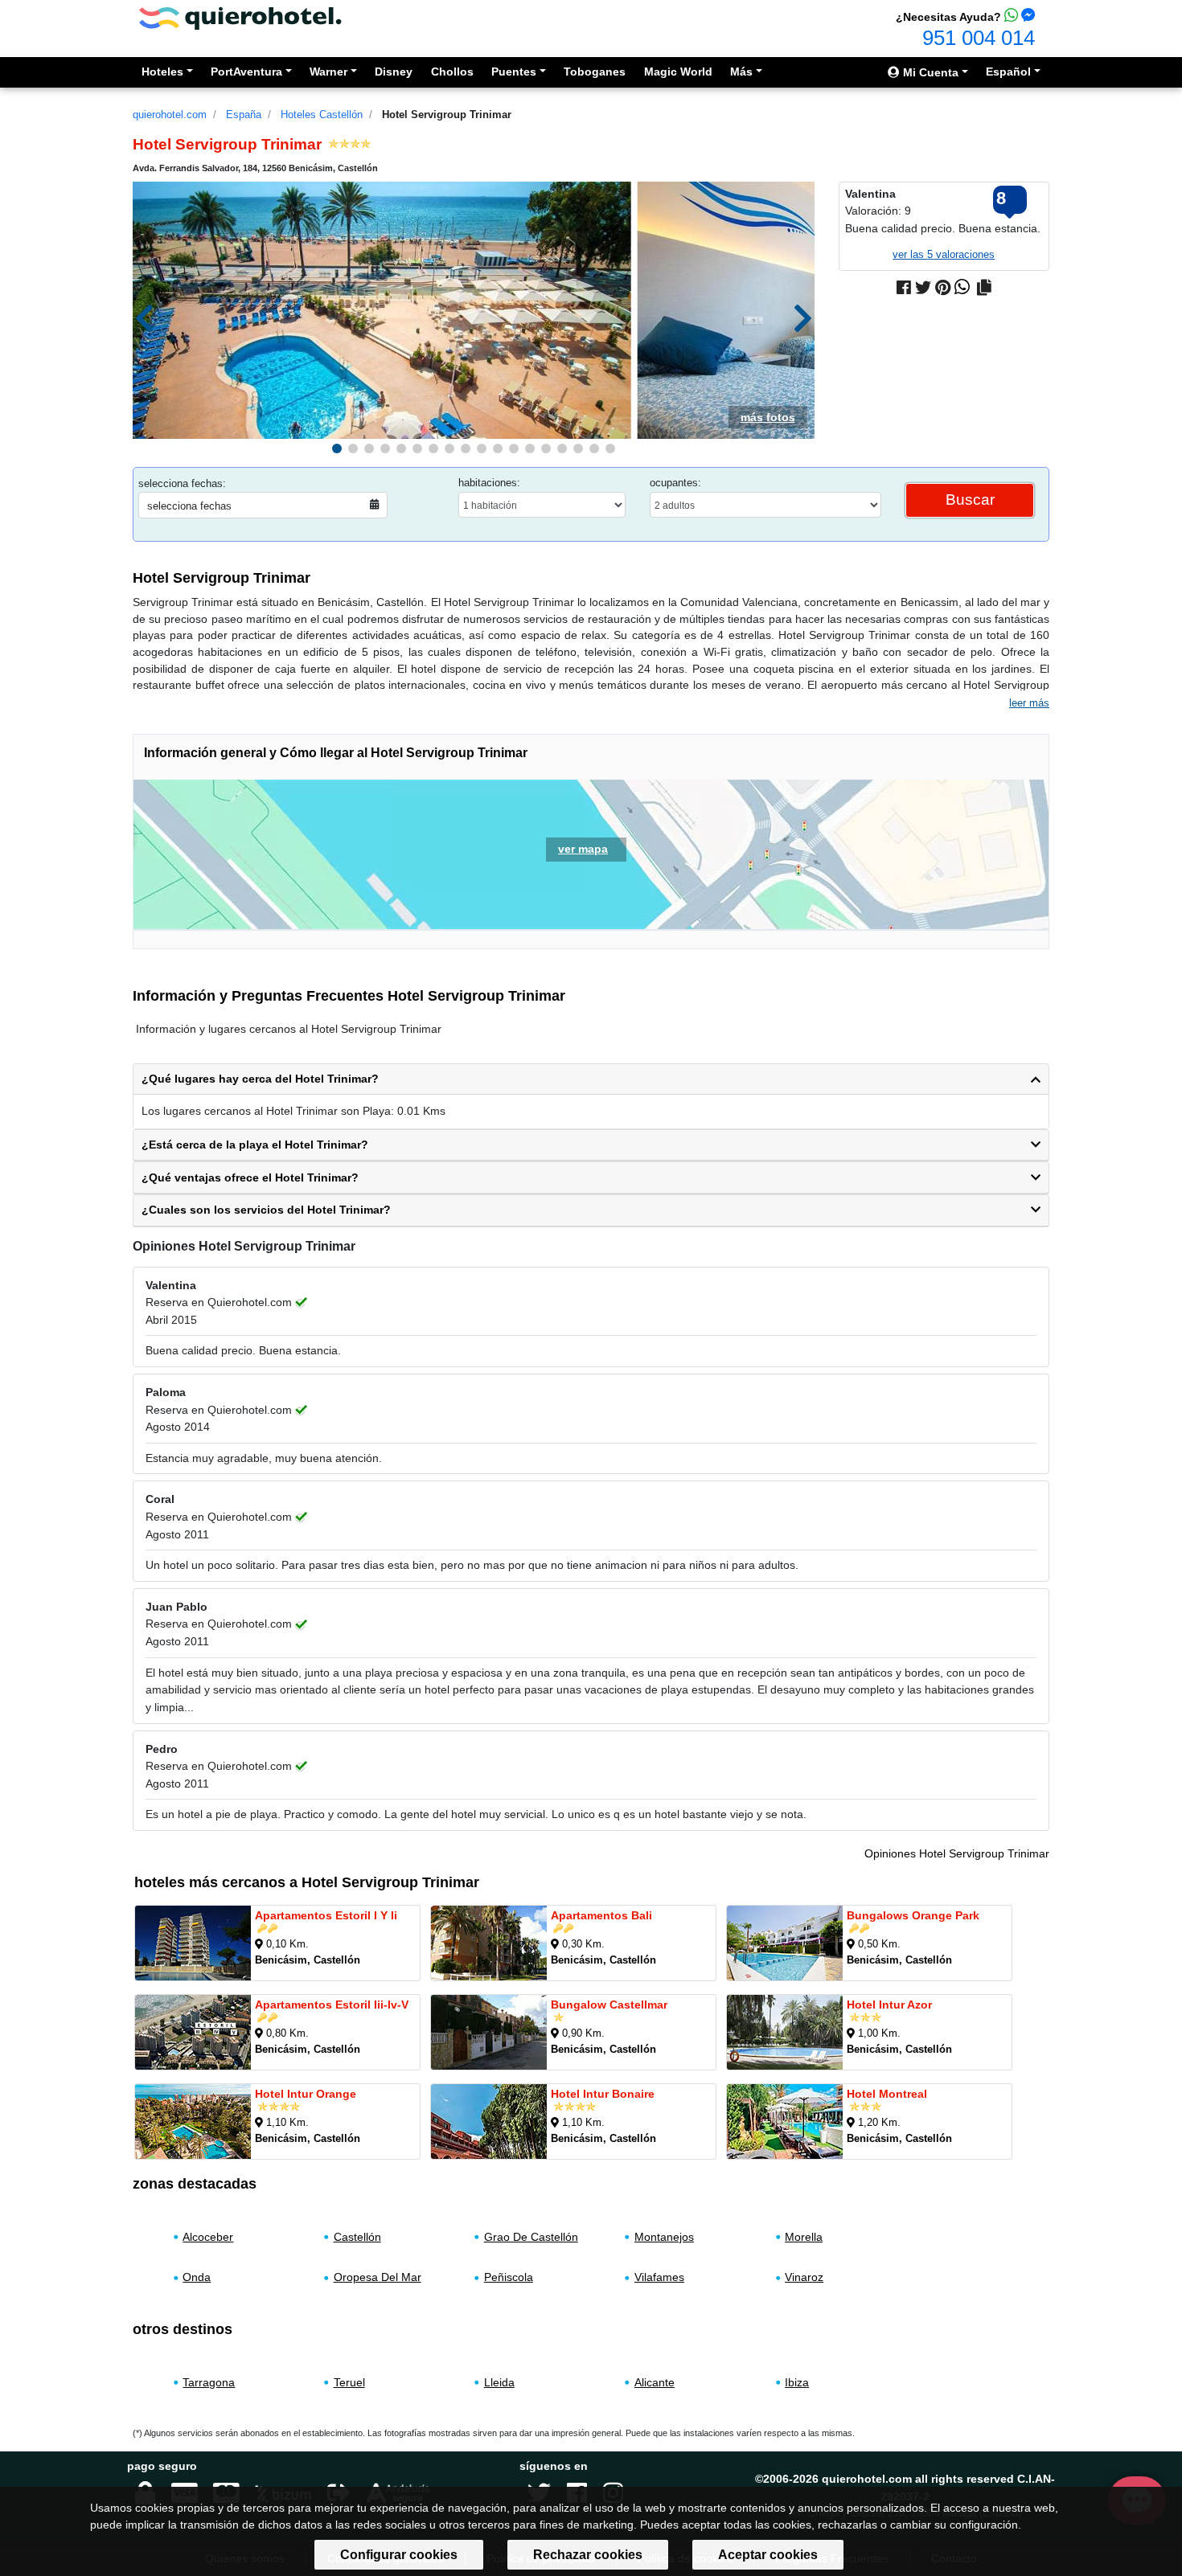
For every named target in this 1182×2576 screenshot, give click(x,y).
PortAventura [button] (246, 72)
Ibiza (797, 2382)
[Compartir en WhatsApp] (962, 288)
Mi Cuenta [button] (929, 72)
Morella (804, 2237)
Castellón (357, 2237)
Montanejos (664, 2237)
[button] (337, 448)
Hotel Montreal (887, 2094)
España (244, 115)
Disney (394, 72)
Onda (197, 2278)
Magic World (678, 72)
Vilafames (659, 2278)
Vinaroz (804, 2278)
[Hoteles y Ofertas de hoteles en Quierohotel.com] (240, 17)
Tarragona (209, 2382)
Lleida (499, 2382)
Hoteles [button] (162, 72)
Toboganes (595, 72)
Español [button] (1008, 72)
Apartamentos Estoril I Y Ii (326, 1915)
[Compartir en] (984, 288)
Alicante (655, 2382)
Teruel (349, 2382)
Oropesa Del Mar (378, 2278)
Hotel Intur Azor (889, 2005)
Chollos (452, 72)
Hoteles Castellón (322, 115)
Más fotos (768, 417)
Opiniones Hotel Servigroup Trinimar (957, 1853)
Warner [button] (328, 72)
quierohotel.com (170, 115)
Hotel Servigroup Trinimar (447, 115)
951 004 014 (979, 38)
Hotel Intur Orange (306, 2094)
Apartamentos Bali (601, 1915)
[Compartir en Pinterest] (943, 288)
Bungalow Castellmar (609, 2005)
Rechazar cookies (588, 2555)
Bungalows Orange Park (913, 1915)
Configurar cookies (399, 2555)
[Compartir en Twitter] (923, 288)
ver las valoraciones (944, 254)
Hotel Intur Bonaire (603, 2094)
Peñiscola (509, 2278)
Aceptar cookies (768, 2555)
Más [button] (741, 72)
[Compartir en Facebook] (904, 288)
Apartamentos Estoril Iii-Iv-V (332, 2005)
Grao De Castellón (531, 2237)
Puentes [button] (514, 72)
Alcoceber (208, 2237)
